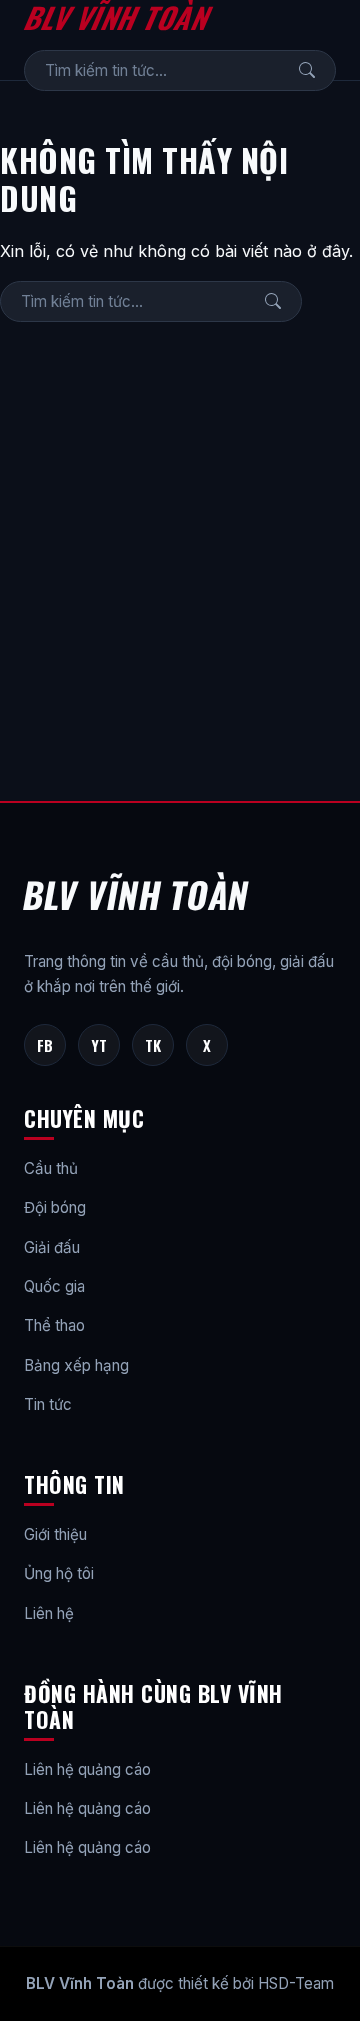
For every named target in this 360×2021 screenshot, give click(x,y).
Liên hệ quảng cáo (87, 1769)
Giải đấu (52, 1247)
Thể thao (54, 1325)
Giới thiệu (55, 1534)
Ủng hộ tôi (59, 1573)
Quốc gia (54, 1286)
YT (99, 1045)
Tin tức (48, 1404)
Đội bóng (55, 1207)
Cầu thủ (51, 1168)
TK (153, 1045)
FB (45, 1045)
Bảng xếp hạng (76, 1365)
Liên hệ (49, 1613)
